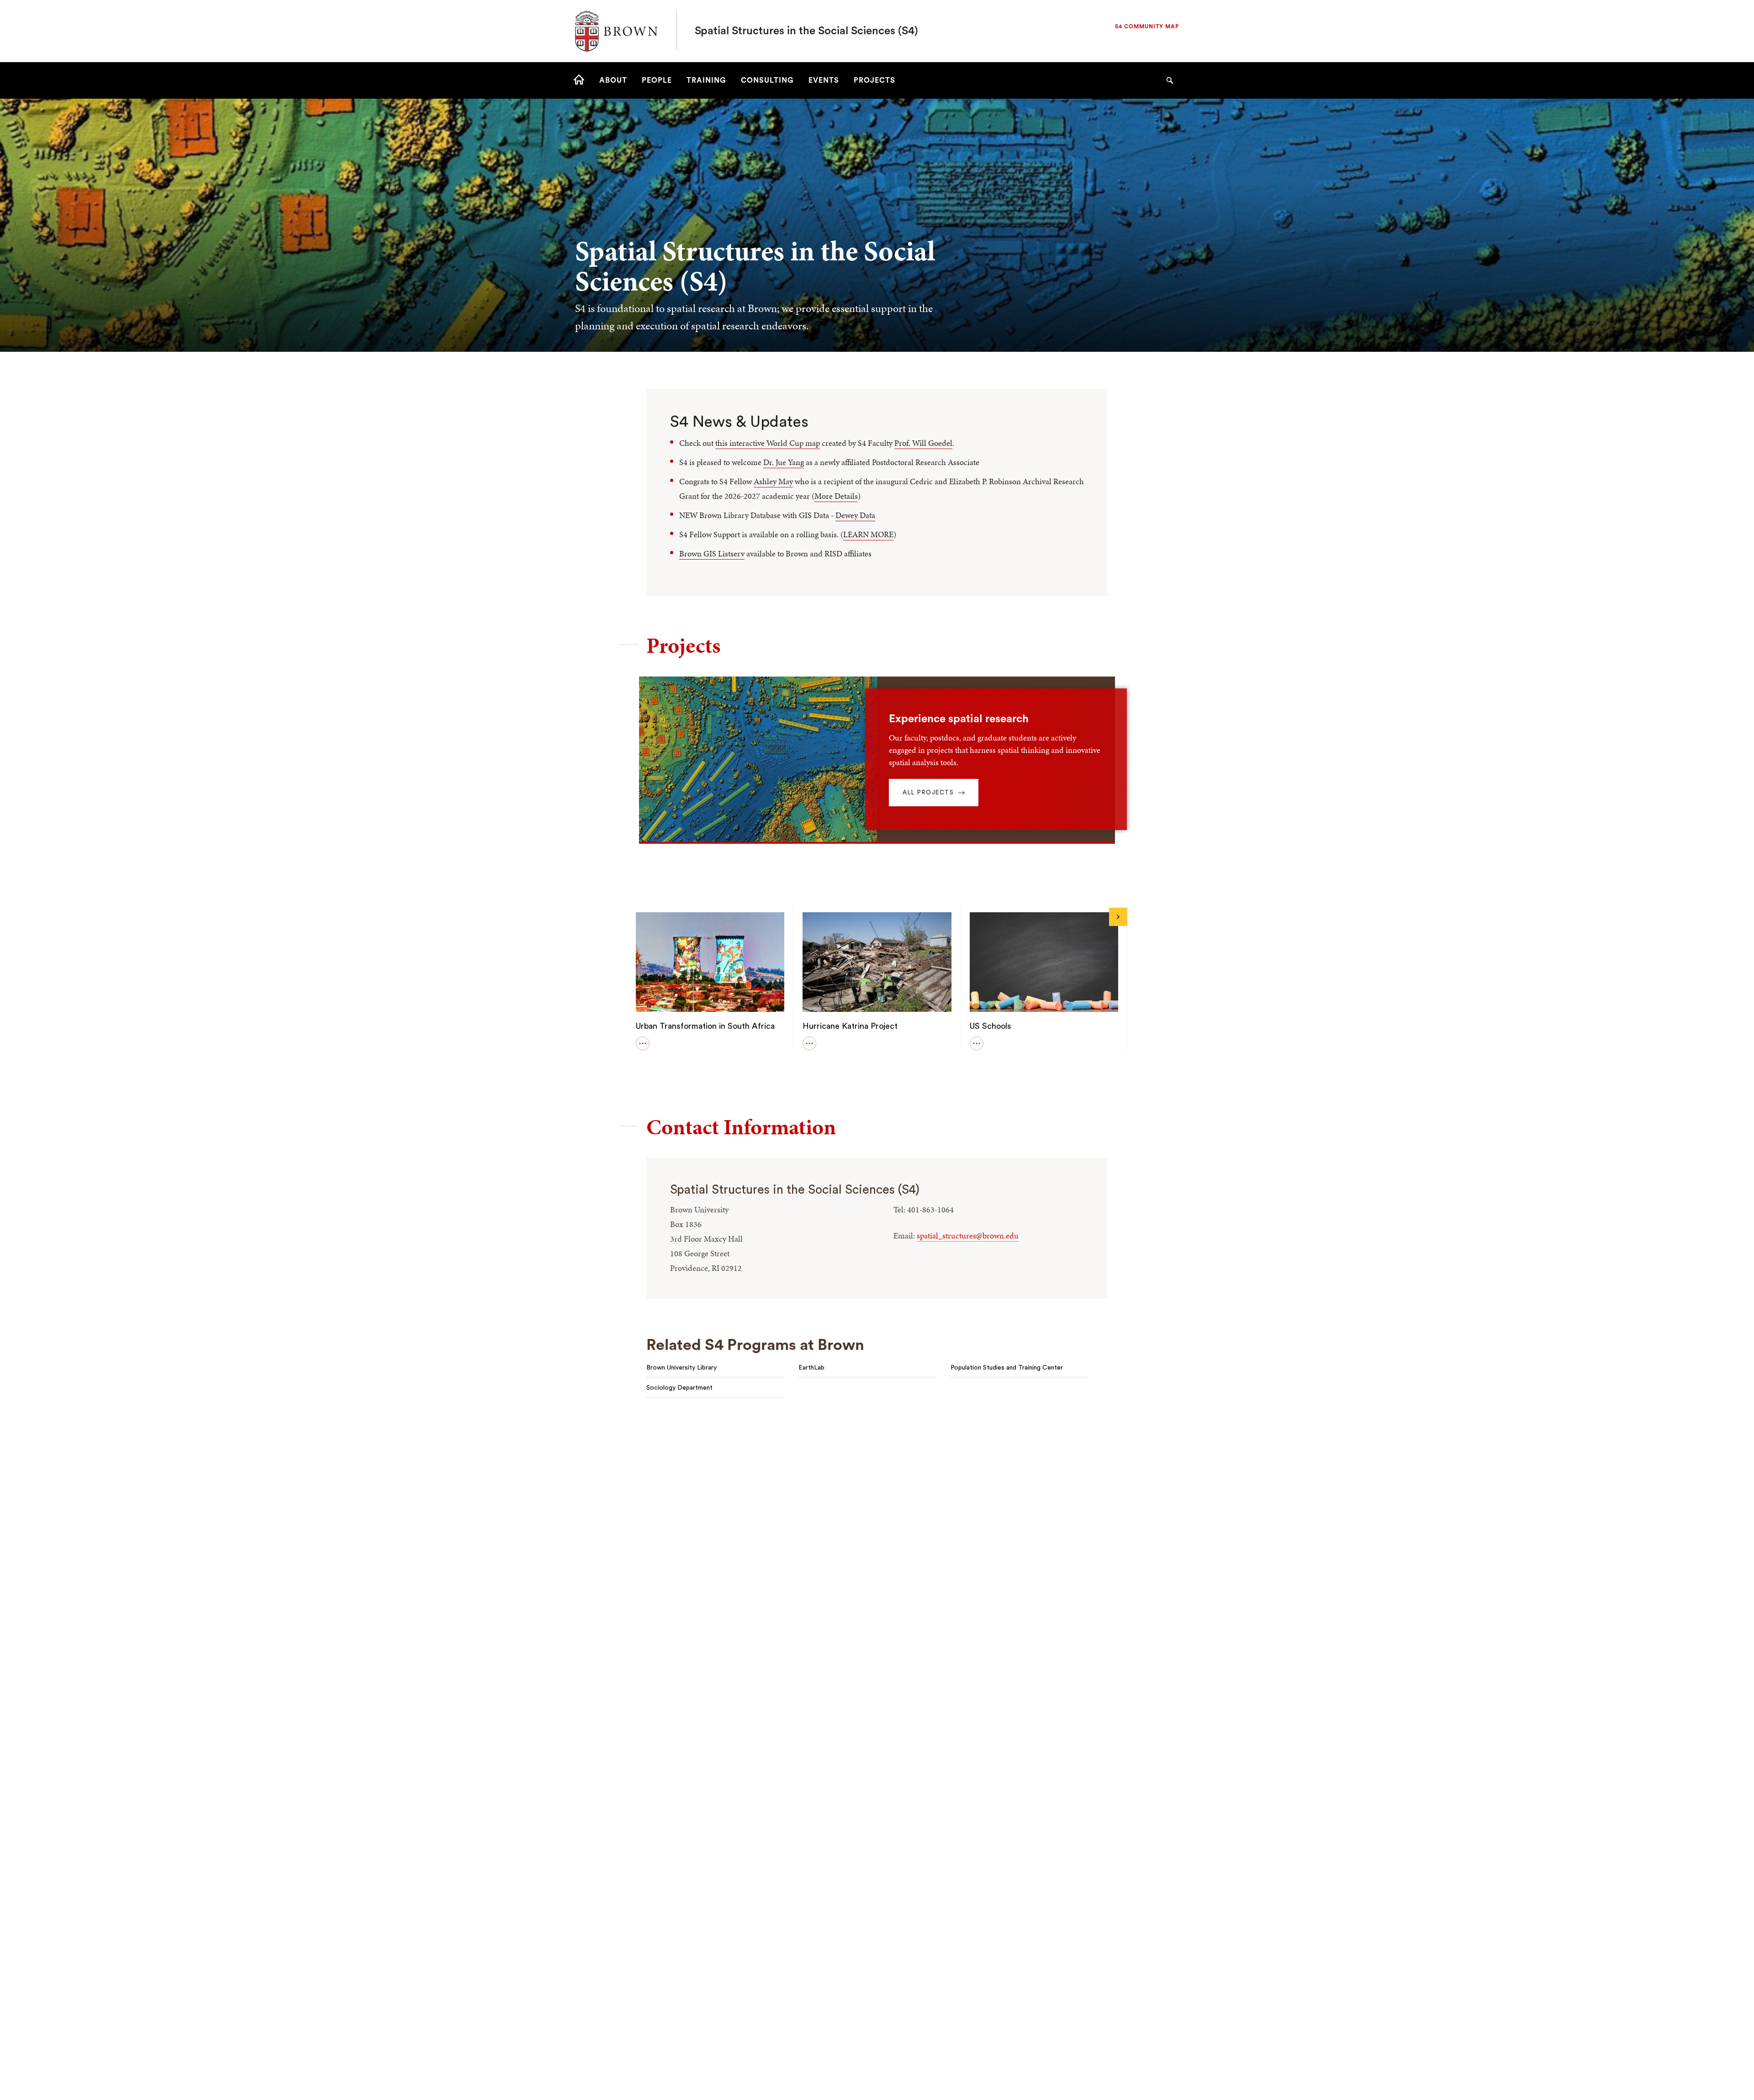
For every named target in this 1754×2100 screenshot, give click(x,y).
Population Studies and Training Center (1007, 1368)
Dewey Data (855, 515)
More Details (836, 496)
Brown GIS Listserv (712, 553)
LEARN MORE (868, 534)
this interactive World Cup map (768, 443)
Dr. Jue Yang (784, 462)
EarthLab (811, 1368)
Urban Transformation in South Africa (705, 1026)
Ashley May (773, 481)
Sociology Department (679, 1388)
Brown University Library (682, 1368)
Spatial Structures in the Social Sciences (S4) (806, 31)
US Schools (991, 1026)
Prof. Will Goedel (923, 443)
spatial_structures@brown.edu (968, 1235)
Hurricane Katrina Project (850, 1026)
